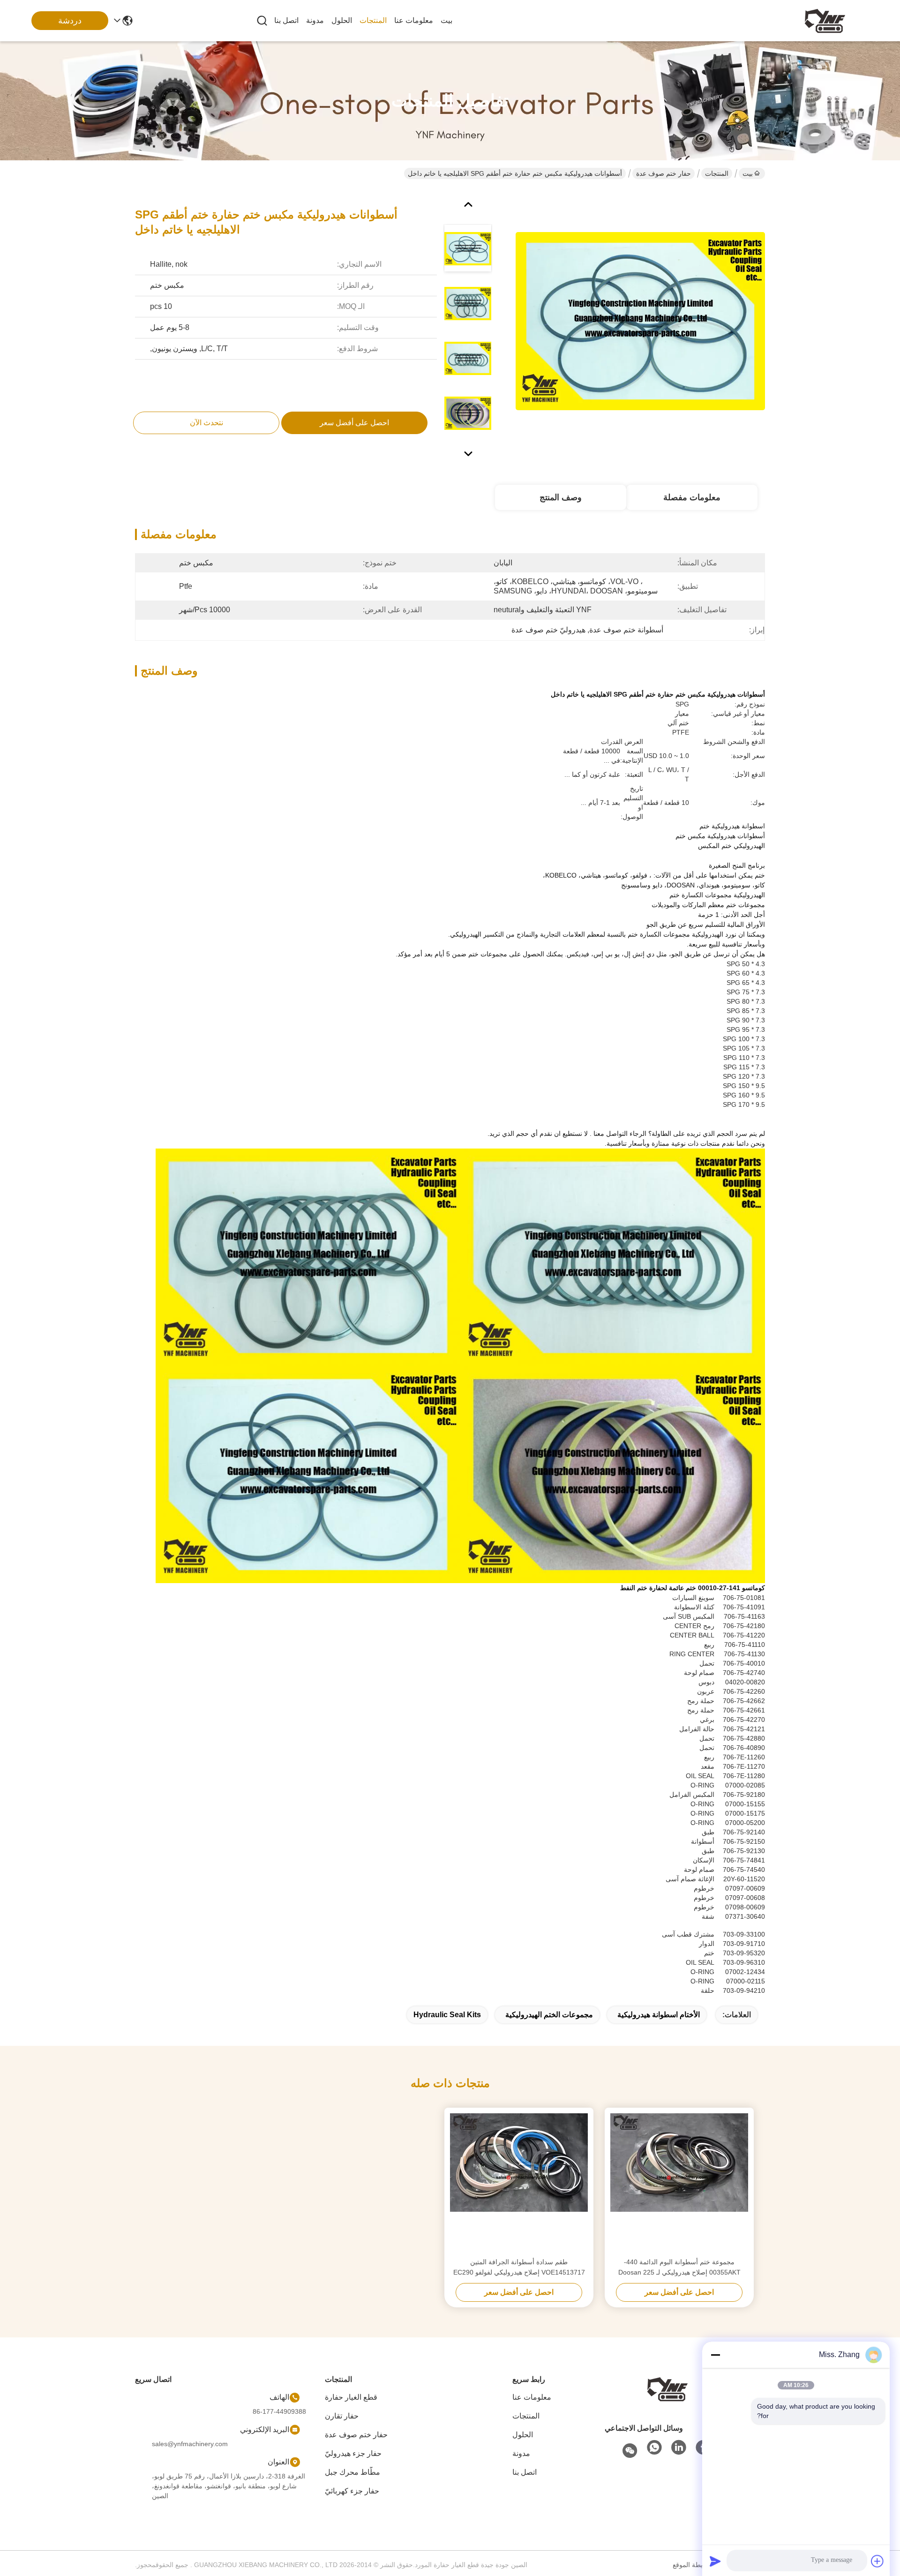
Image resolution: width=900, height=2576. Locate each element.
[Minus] (715, 2355)
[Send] (715, 2561)
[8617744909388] (654, 2448)
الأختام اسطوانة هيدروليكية (659, 2015)
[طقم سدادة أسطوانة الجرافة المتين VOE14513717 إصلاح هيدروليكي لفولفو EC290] (519, 2182)
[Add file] (877, 2561)
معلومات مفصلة (692, 497)
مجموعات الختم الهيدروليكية (549, 2015)
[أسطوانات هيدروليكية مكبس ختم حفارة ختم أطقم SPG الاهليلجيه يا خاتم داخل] (640, 321)
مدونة (315, 20)
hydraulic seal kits (447, 2015)
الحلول (342, 20)
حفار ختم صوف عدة (664, 173)
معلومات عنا (414, 20)
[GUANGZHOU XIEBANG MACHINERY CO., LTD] (825, 21)
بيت (446, 20)
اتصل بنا (286, 20)
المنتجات (373, 20)
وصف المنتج (561, 497)
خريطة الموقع (692, 2565)
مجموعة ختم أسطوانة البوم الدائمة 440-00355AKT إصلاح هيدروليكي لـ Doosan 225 (679, 2267)
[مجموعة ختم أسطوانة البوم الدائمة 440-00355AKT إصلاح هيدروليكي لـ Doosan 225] (679, 2182)
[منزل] (667, 2388)
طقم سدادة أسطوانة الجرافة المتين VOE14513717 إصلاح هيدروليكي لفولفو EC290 (519, 2267)
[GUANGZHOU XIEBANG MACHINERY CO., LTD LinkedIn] (679, 2448)
